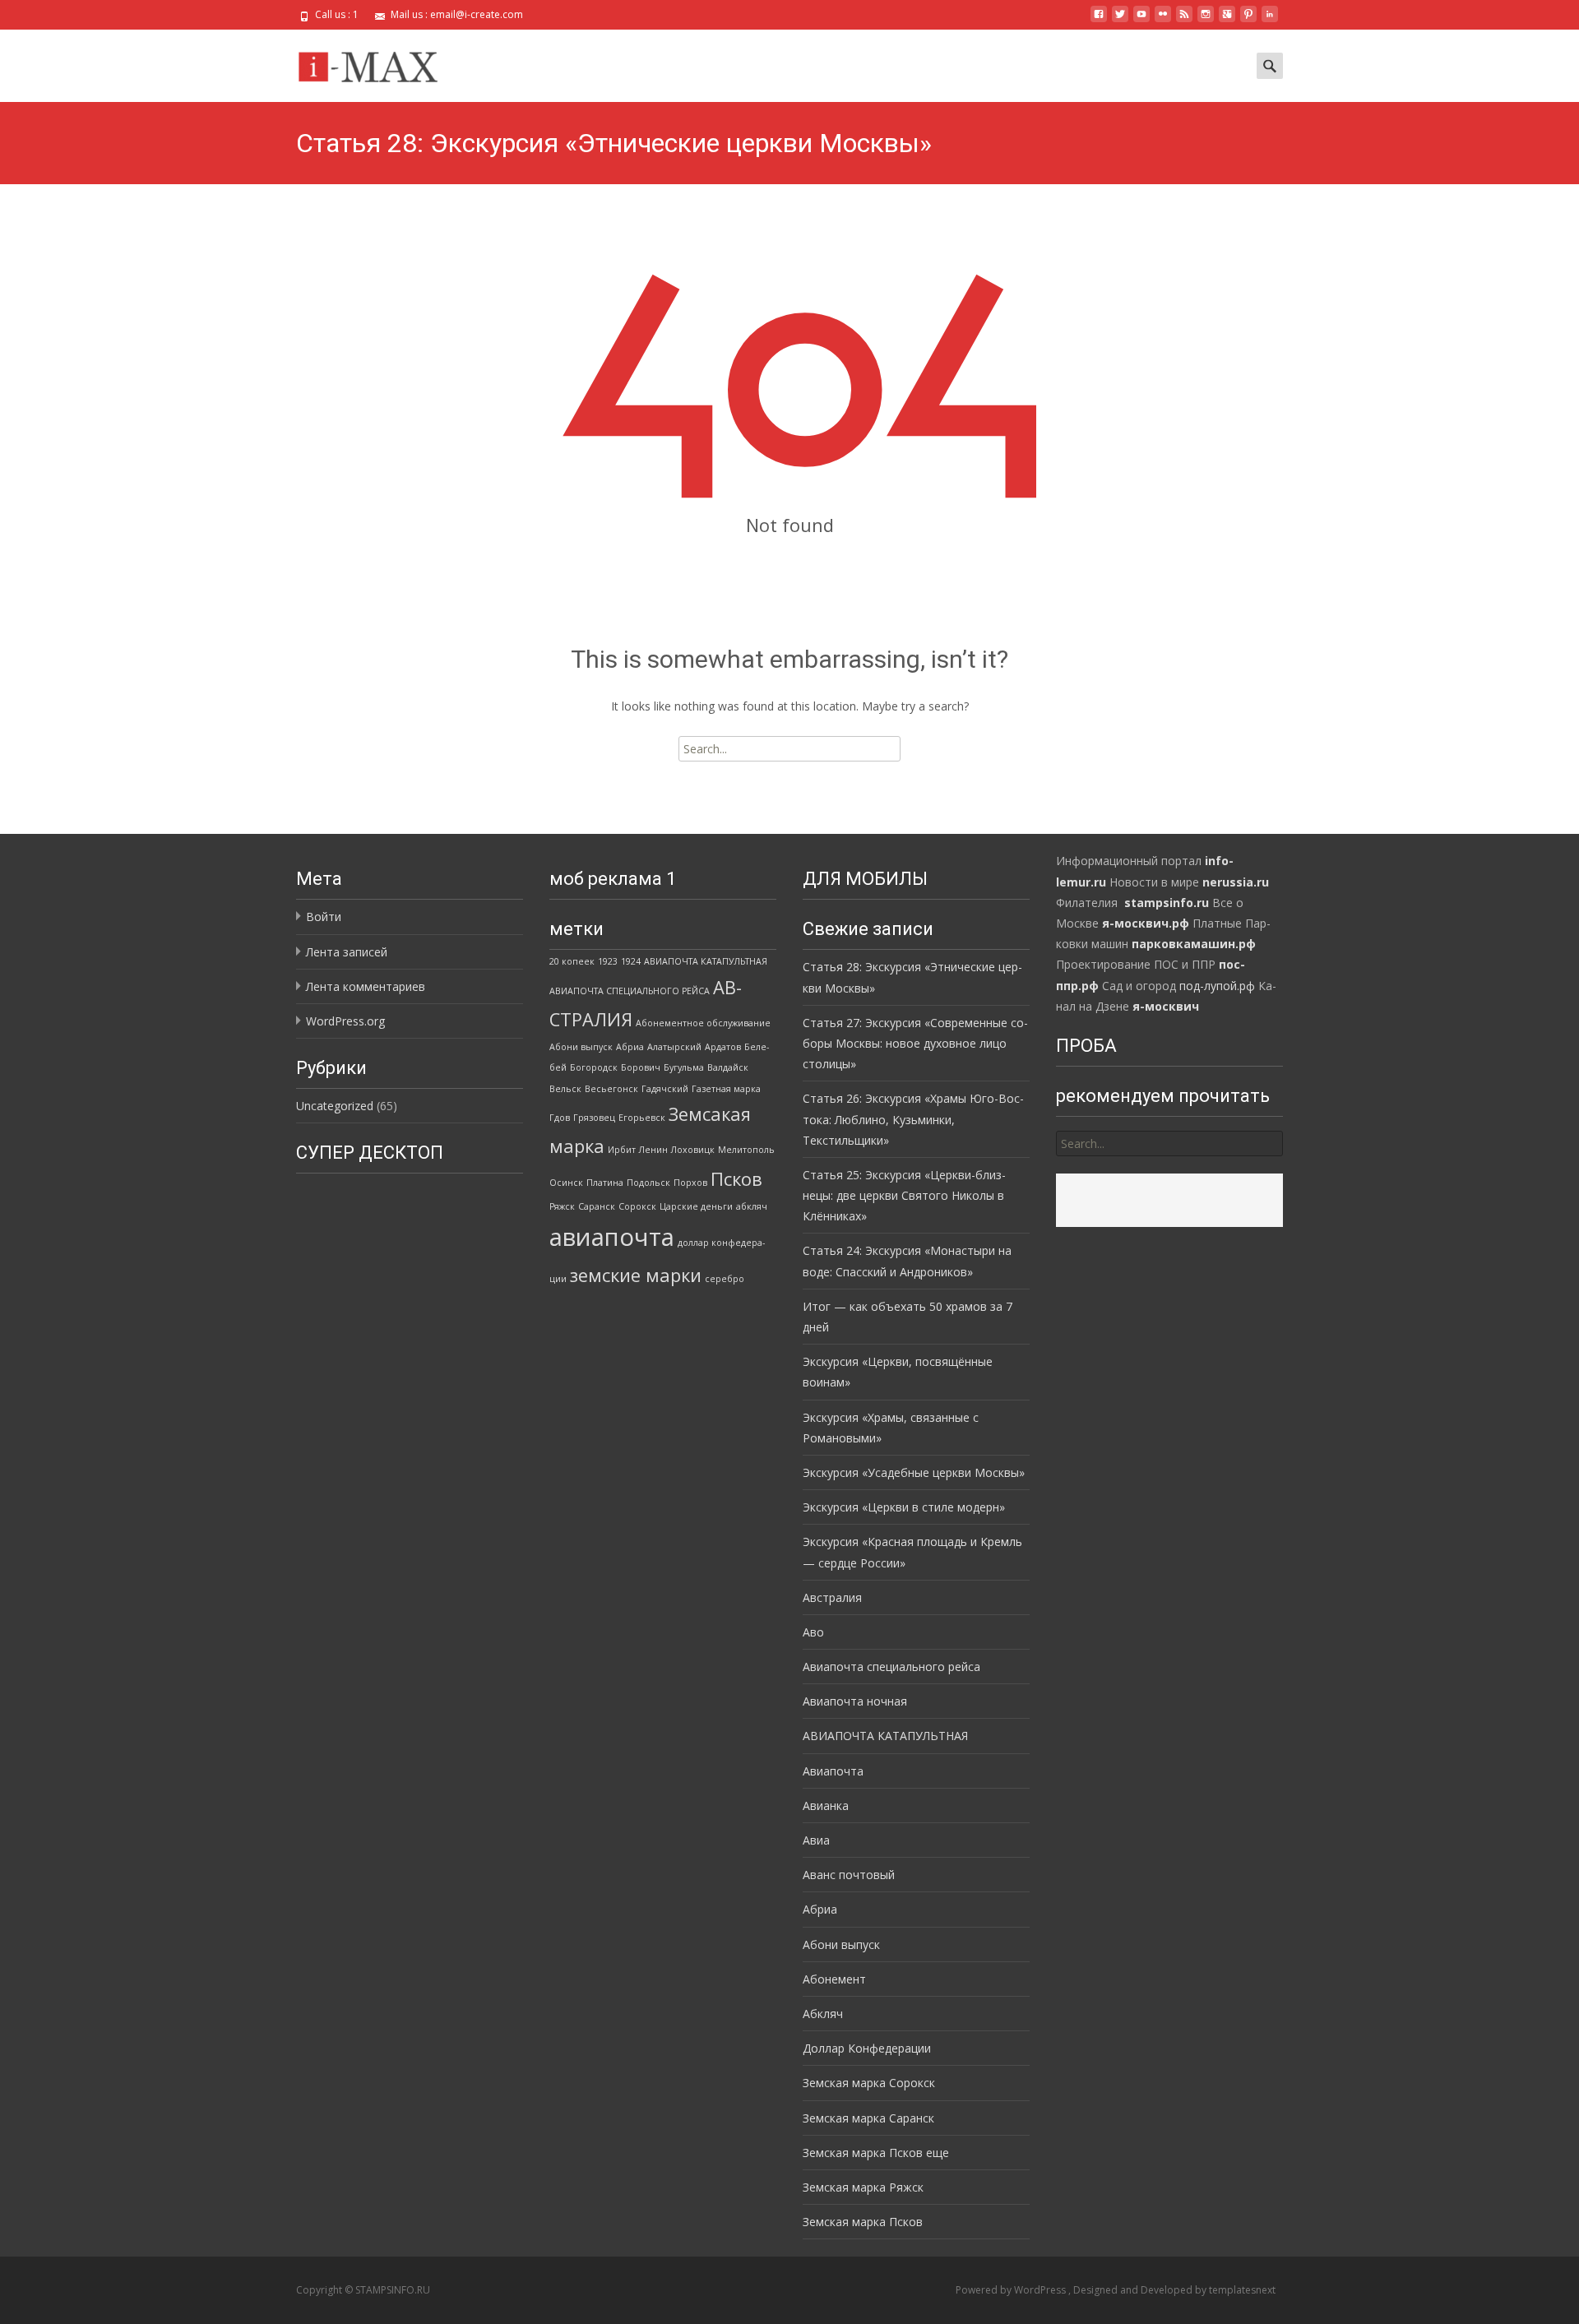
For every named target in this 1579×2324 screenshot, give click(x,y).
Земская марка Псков (863, 2222)
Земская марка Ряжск (863, 2187)
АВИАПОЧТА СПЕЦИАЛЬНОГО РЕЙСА (630, 991)
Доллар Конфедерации (867, 2048)
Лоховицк (693, 1150)
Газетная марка (726, 1089)
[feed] (1184, 20)
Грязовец (594, 1118)
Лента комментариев (366, 986)
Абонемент (834, 1979)
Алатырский (674, 1047)
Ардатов (723, 1047)
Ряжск (562, 1206)
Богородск (594, 1067)
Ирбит (622, 1150)
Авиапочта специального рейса (891, 1667)
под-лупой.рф (1217, 986)
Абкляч (823, 2014)
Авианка (826, 1805)
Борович (641, 1067)
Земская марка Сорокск (869, 2083)
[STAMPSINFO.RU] (373, 62)
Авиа (816, 1840)
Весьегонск (611, 1089)
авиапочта (612, 1237)
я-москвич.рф (1146, 923)
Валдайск (728, 1067)
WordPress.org (345, 1021)
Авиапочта (833, 1771)
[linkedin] (1270, 20)
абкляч (752, 1206)
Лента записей (347, 952)
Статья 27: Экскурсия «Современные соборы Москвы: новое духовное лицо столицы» (915, 1043)
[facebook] (1099, 20)
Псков (736, 1179)
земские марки (636, 1275)
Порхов (690, 1183)
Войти (324, 917)
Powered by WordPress (1012, 2290)
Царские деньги (696, 1206)
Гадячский (665, 1089)
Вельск (565, 1089)
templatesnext (1242, 2290)
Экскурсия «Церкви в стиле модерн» (904, 1507)
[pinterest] (1248, 20)
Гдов (560, 1118)
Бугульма (684, 1067)
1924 (631, 961)
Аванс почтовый (849, 1875)
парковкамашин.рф (1194, 944)
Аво (813, 1632)
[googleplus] (1227, 20)
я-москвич (1166, 1006)
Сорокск (637, 1206)
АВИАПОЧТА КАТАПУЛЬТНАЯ (706, 961)
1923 (608, 961)
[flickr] (1163, 20)
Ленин (653, 1150)
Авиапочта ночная (855, 1701)
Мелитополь (746, 1150)
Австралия (832, 1597)
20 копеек (572, 961)
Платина (605, 1183)
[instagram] (1206, 20)
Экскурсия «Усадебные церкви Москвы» (914, 1472)
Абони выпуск (581, 1047)
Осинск (566, 1183)
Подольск (648, 1183)
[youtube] (1141, 20)
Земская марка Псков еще (876, 2153)
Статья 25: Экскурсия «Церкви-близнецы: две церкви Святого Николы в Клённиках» (904, 1195)
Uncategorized (335, 1106)
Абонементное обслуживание (703, 1023)
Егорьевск (642, 1118)
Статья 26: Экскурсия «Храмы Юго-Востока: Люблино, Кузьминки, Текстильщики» (913, 1119)
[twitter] (1120, 20)
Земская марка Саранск (868, 2118)
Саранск (597, 1206)
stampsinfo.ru (1167, 903)
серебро (725, 1279)
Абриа (630, 1047)
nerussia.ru (1236, 882)
